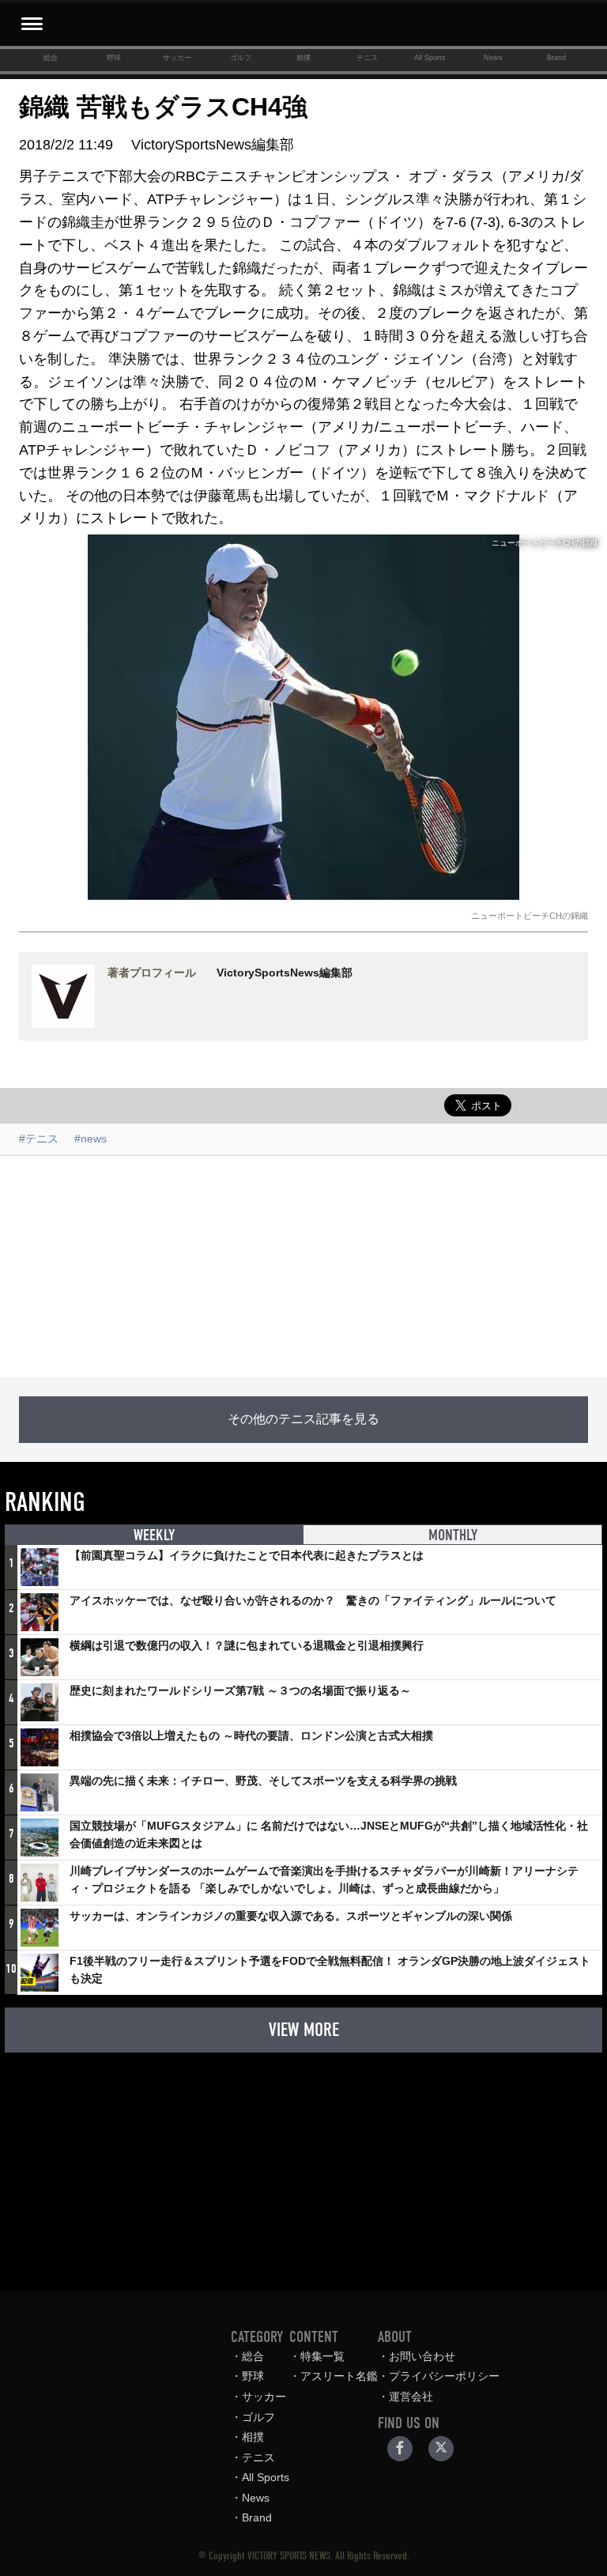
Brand (556, 58)
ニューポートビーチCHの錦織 (530, 916)
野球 (114, 58)
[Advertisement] (303, 1267)
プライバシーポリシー (444, 2376)
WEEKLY (154, 1535)
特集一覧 (322, 2356)
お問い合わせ (422, 2356)
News (493, 58)
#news (90, 1139)
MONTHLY (453, 1535)
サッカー (177, 58)
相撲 (303, 58)
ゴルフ (241, 58)
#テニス (39, 1139)
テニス (367, 58)
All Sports (430, 58)
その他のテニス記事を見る (303, 1419)
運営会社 (411, 2397)
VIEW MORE (304, 2030)
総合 (51, 58)
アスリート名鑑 (339, 2376)
